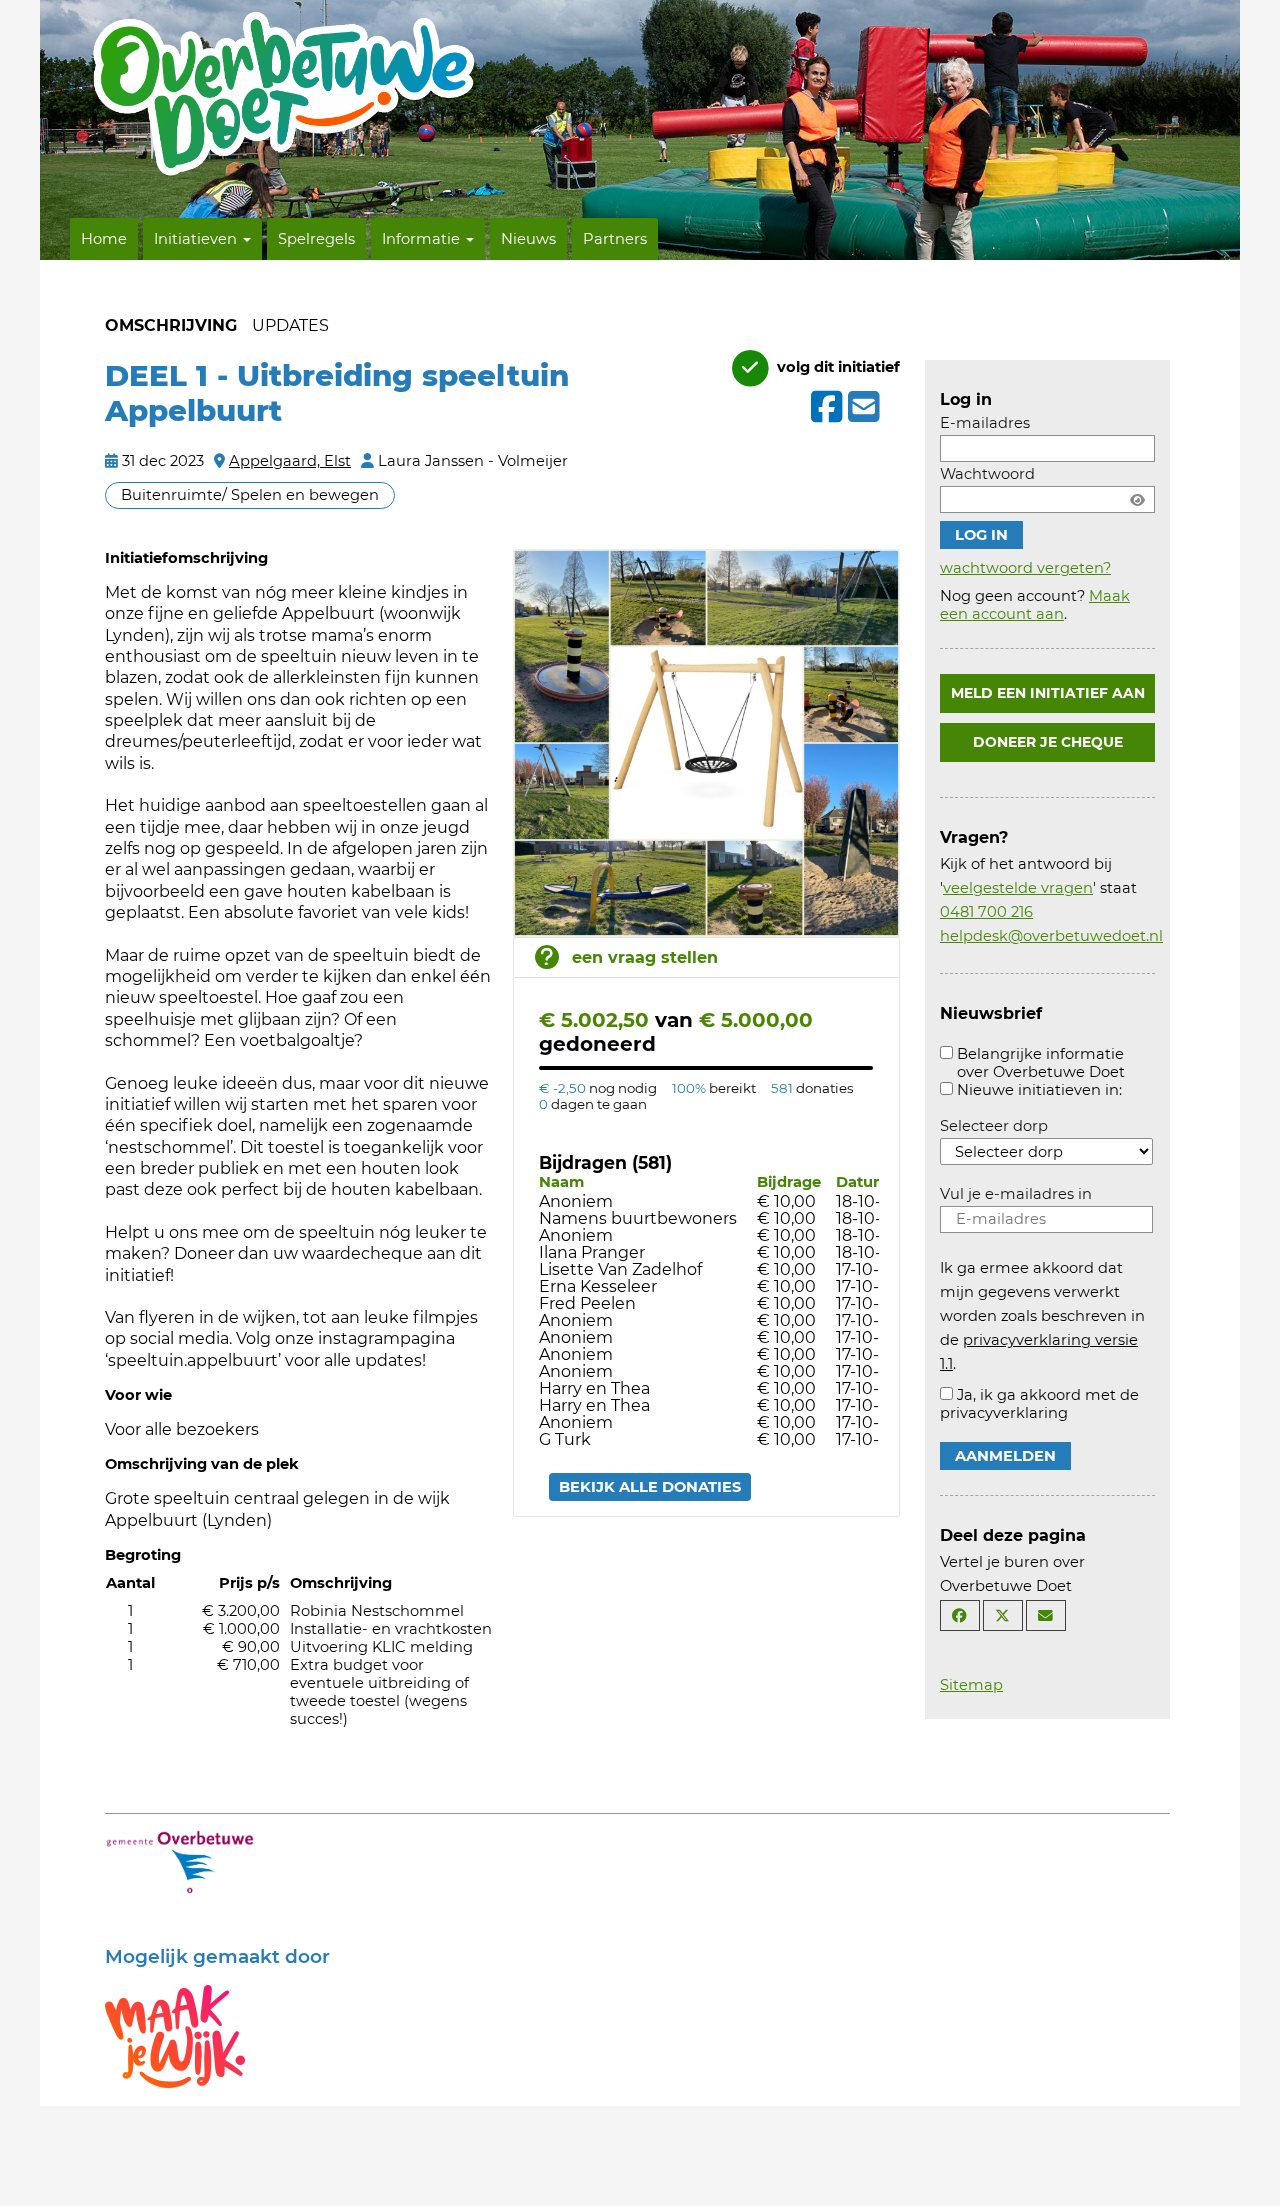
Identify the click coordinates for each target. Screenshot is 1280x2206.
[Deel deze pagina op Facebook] (960, 1615)
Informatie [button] (423, 239)
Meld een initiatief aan (1048, 693)
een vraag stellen (645, 957)
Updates (290, 325)
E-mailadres (985, 423)
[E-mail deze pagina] (1046, 1615)
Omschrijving (171, 325)
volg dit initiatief (836, 367)
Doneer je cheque (1048, 742)
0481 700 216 (986, 912)
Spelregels (316, 239)
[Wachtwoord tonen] (1137, 499)
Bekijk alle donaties (650, 1487)
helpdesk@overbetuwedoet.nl (1051, 936)
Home (104, 239)
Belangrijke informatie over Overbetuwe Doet (1041, 1063)
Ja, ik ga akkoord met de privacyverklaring (1039, 1404)
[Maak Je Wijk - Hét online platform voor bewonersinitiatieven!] (175, 2035)
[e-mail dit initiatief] (861, 408)
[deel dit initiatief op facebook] (824, 407)
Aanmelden (1005, 1456)
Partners (615, 239)
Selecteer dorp (994, 1126)
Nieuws (528, 239)
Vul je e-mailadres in (1016, 1194)
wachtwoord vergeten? (1025, 568)
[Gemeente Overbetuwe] (180, 1861)
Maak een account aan (1035, 605)
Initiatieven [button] (197, 239)
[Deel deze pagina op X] (1003, 1615)
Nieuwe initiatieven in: (1039, 1090)
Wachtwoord (987, 474)
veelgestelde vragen (1018, 888)
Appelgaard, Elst (290, 461)
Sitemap (971, 1685)
